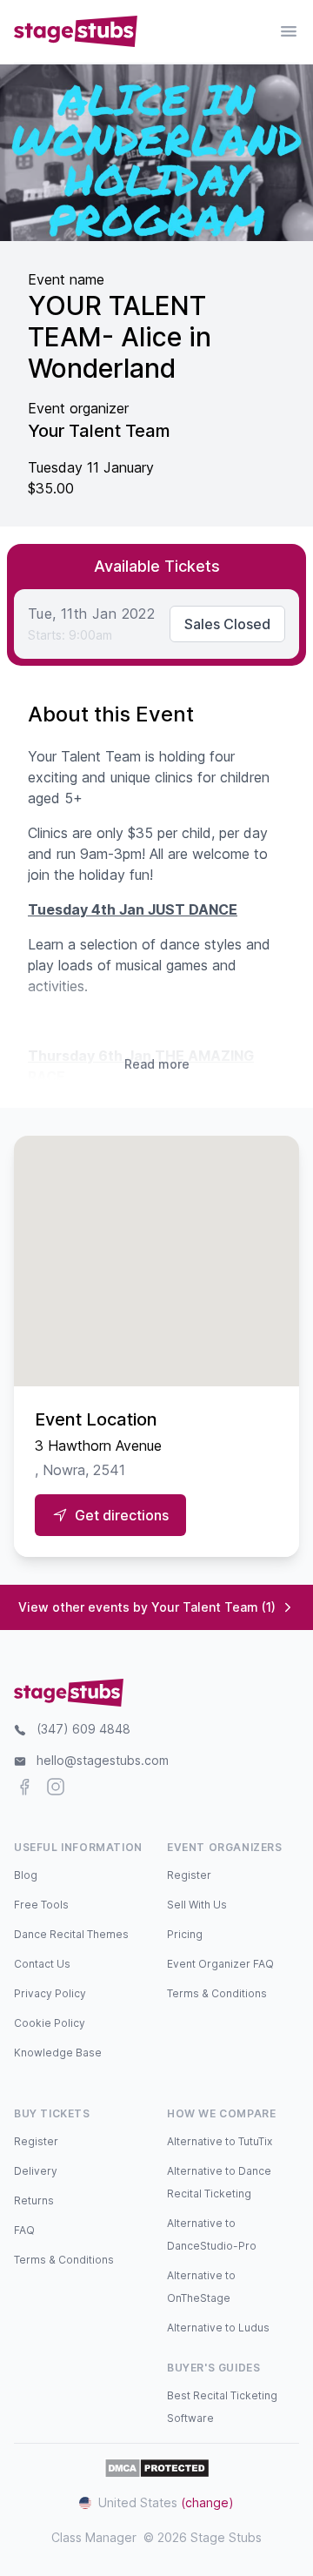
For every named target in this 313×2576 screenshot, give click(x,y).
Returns (34, 2200)
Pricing (185, 1934)
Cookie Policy (50, 2023)
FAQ (24, 2230)
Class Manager (94, 2537)
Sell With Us (197, 1905)
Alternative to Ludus (218, 2328)
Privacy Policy (50, 1993)
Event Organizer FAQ (220, 1964)
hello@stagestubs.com (103, 1760)
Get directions (122, 1515)
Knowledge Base (58, 2053)
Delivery (36, 2171)
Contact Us (42, 1964)
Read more (157, 1064)
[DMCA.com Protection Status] (157, 2468)
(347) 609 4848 (83, 1729)
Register (189, 1875)
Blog (26, 1875)
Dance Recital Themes (71, 1934)
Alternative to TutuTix (220, 2141)
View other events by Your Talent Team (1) (147, 1607)
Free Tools (41, 1905)
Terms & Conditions (217, 1993)
